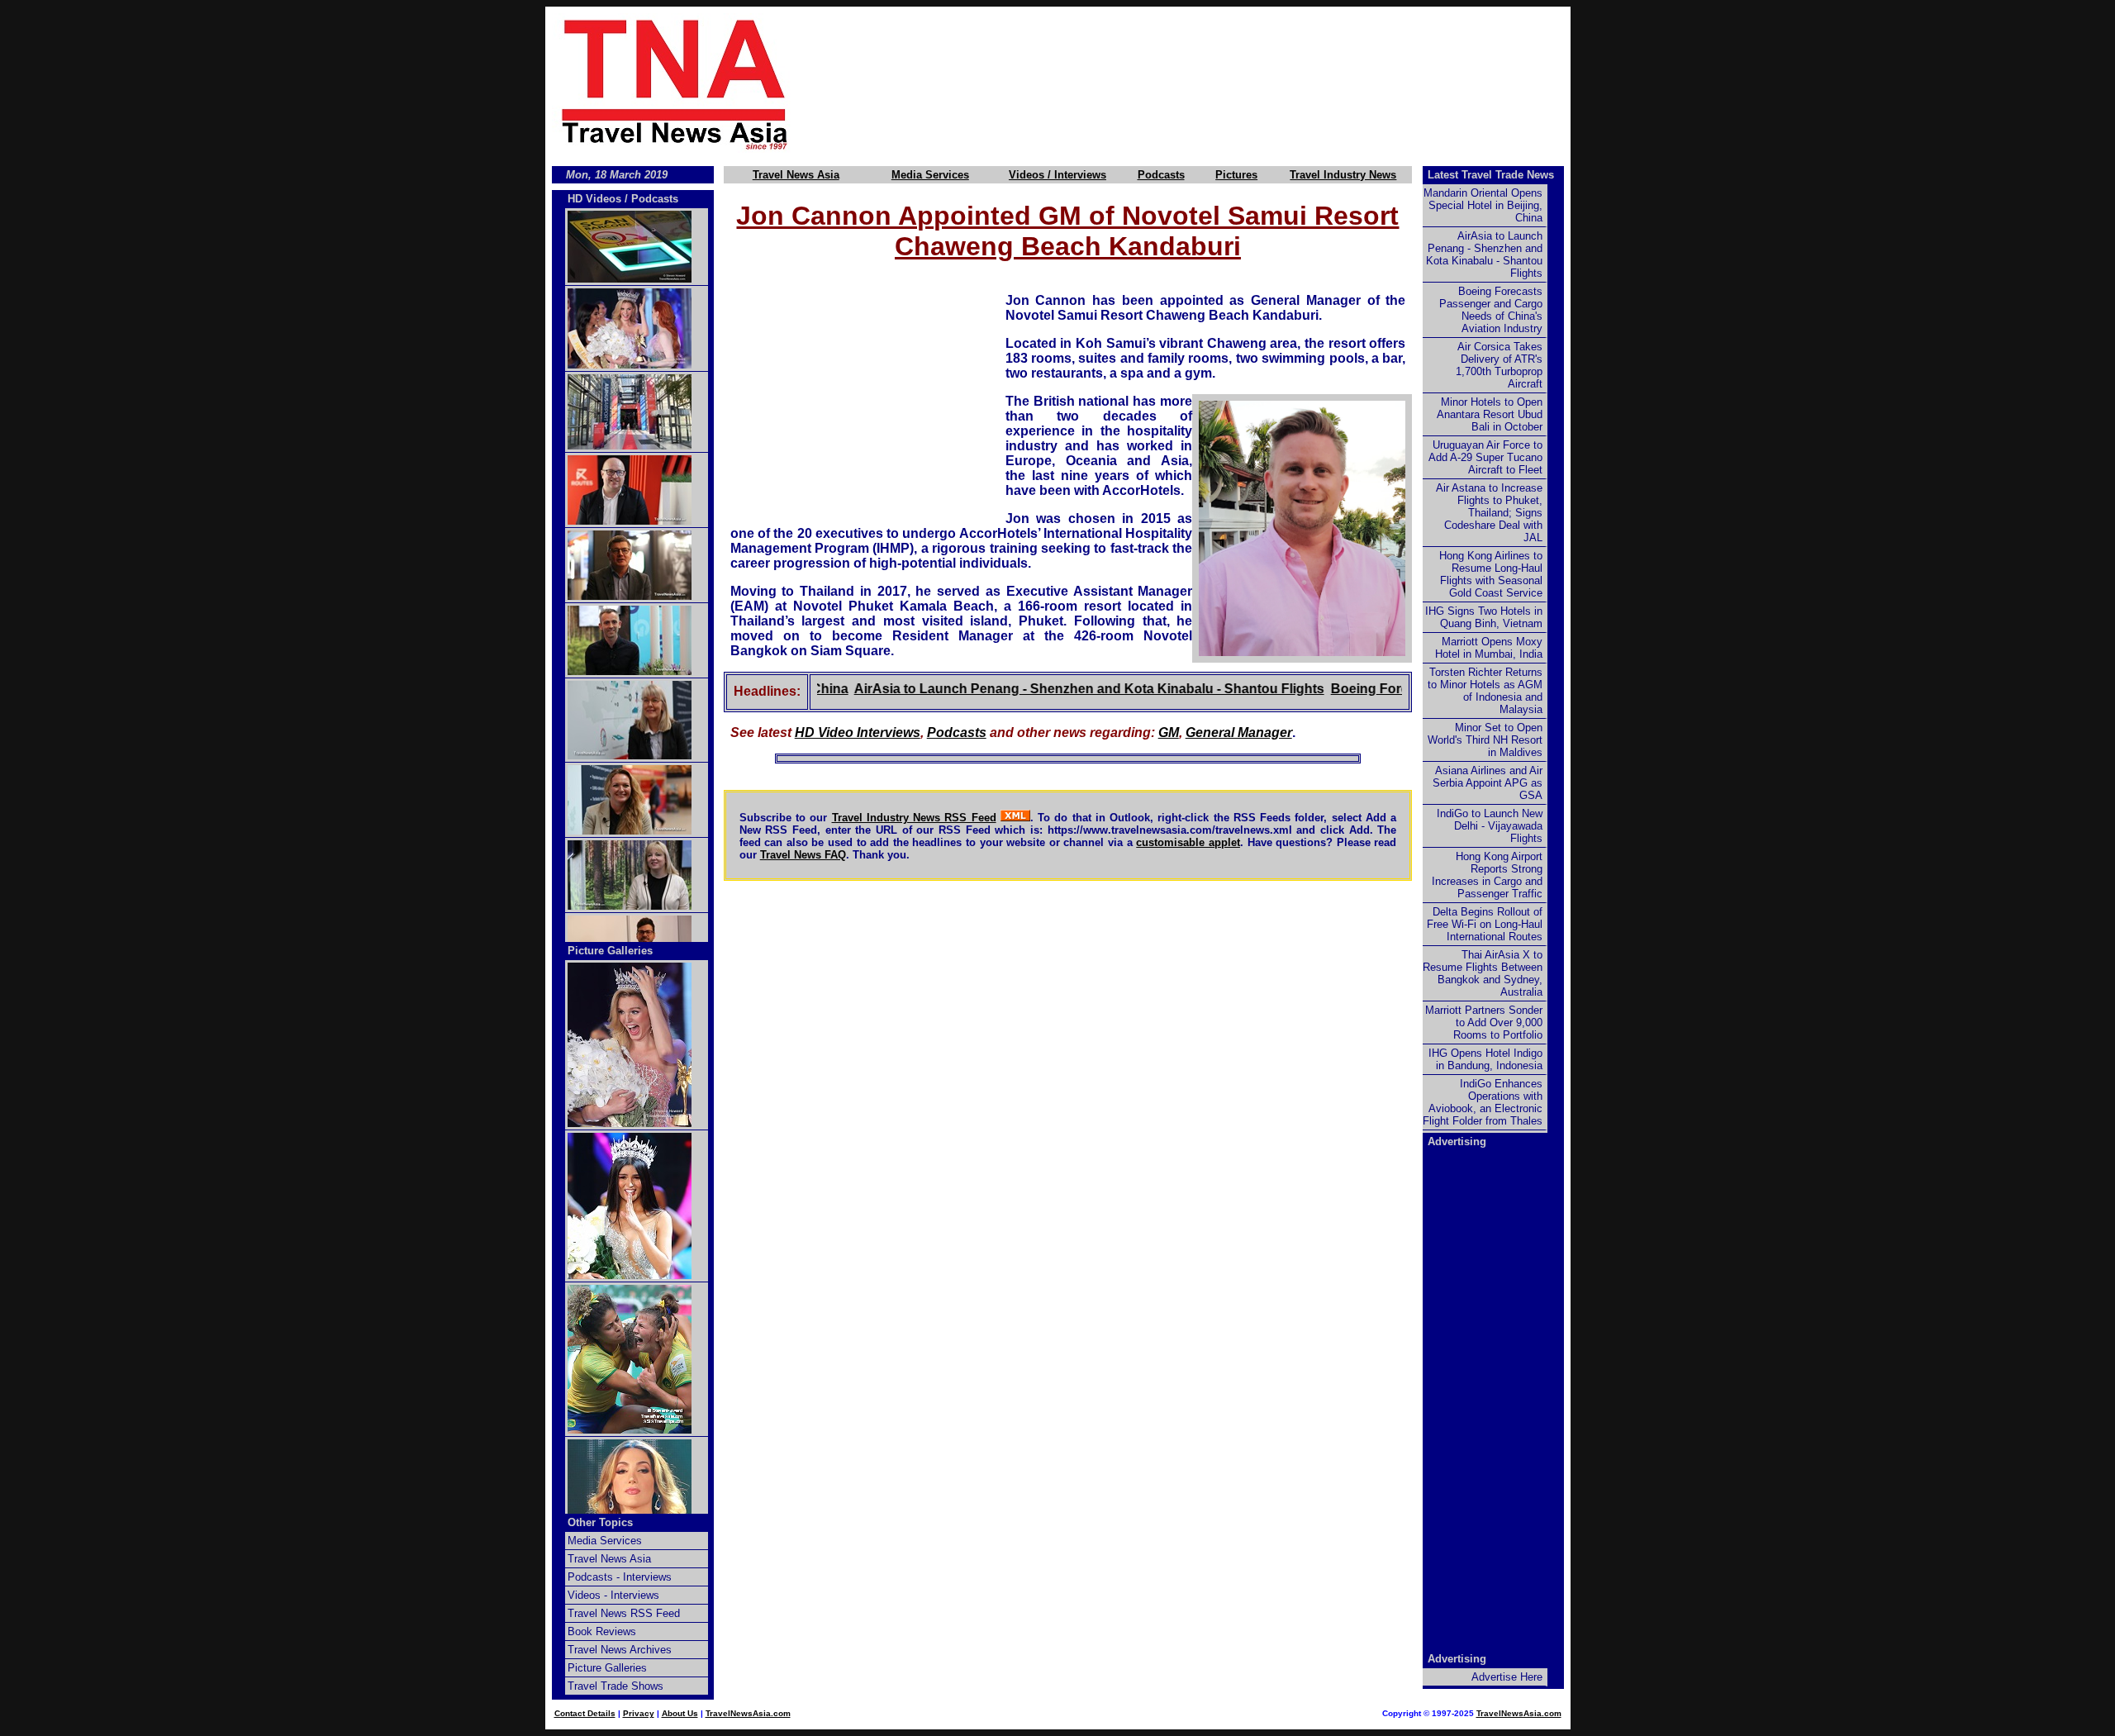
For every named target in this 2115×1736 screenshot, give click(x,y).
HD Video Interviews (858, 732)
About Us (680, 1713)
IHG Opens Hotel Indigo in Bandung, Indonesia (1485, 1059)
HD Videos (594, 199)
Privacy (639, 1713)
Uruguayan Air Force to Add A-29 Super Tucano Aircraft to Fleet (1485, 457)
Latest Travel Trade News (1491, 175)
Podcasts (1161, 175)
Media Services (930, 175)
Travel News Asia (796, 175)
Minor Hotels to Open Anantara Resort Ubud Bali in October (1490, 414)
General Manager (1239, 732)
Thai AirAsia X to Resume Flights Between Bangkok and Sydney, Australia (1483, 973)
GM (1169, 732)
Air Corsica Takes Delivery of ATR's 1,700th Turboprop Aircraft (1499, 365)
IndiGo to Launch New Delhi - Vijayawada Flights (1490, 826)
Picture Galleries (610, 951)
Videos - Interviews (613, 1595)
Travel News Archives (620, 1650)
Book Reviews (602, 1631)
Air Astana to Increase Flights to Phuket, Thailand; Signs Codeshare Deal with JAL (1489, 513)
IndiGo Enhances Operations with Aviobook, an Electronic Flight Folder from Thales (1483, 1102)
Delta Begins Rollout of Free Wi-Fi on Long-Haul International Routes (1485, 924)
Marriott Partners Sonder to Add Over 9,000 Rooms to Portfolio (1484, 1023)
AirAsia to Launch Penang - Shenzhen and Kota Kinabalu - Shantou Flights (1050, 689)
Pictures (1236, 175)
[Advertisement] (1208, 83)
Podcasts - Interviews (620, 1577)
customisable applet (1188, 842)
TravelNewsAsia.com (748, 1713)
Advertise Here (1507, 1677)
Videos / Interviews (1057, 175)
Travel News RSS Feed (624, 1613)
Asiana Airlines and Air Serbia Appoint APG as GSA (1488, 783)
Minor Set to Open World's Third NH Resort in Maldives (1485, 740)
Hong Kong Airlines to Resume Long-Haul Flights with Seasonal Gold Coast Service (1491, 574)
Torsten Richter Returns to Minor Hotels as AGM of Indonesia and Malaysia (1485, 691)
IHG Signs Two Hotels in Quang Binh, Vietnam (1484, 617)
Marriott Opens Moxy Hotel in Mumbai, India (1489, 648)
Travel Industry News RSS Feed (914, 818)
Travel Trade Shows (615, 1686)
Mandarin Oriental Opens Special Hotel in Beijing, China (1483, 205)
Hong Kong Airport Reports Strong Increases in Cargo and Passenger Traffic (1487, 875)
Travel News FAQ (803, 855)
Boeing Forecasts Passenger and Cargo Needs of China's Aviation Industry (1491, 310)
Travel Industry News (1343, 175)
